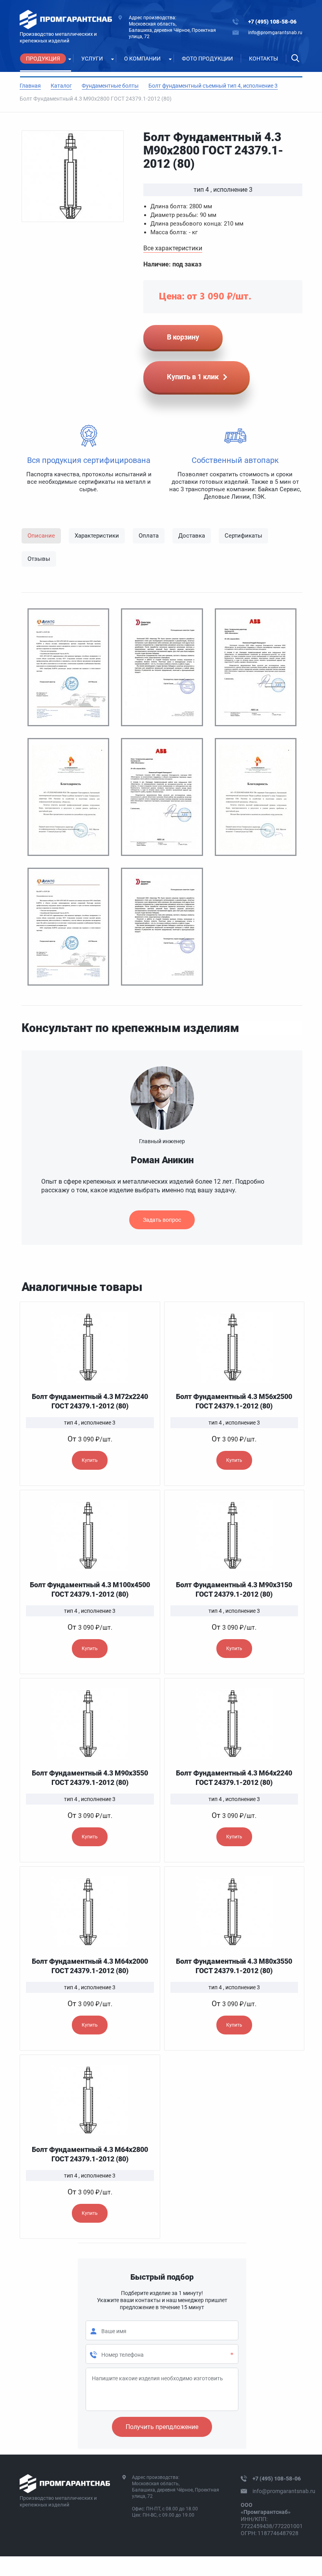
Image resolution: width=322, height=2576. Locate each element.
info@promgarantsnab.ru (275, 33)
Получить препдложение (162, 2427)
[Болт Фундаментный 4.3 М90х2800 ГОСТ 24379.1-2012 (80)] (73, 176)
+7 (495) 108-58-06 (272, 22)
